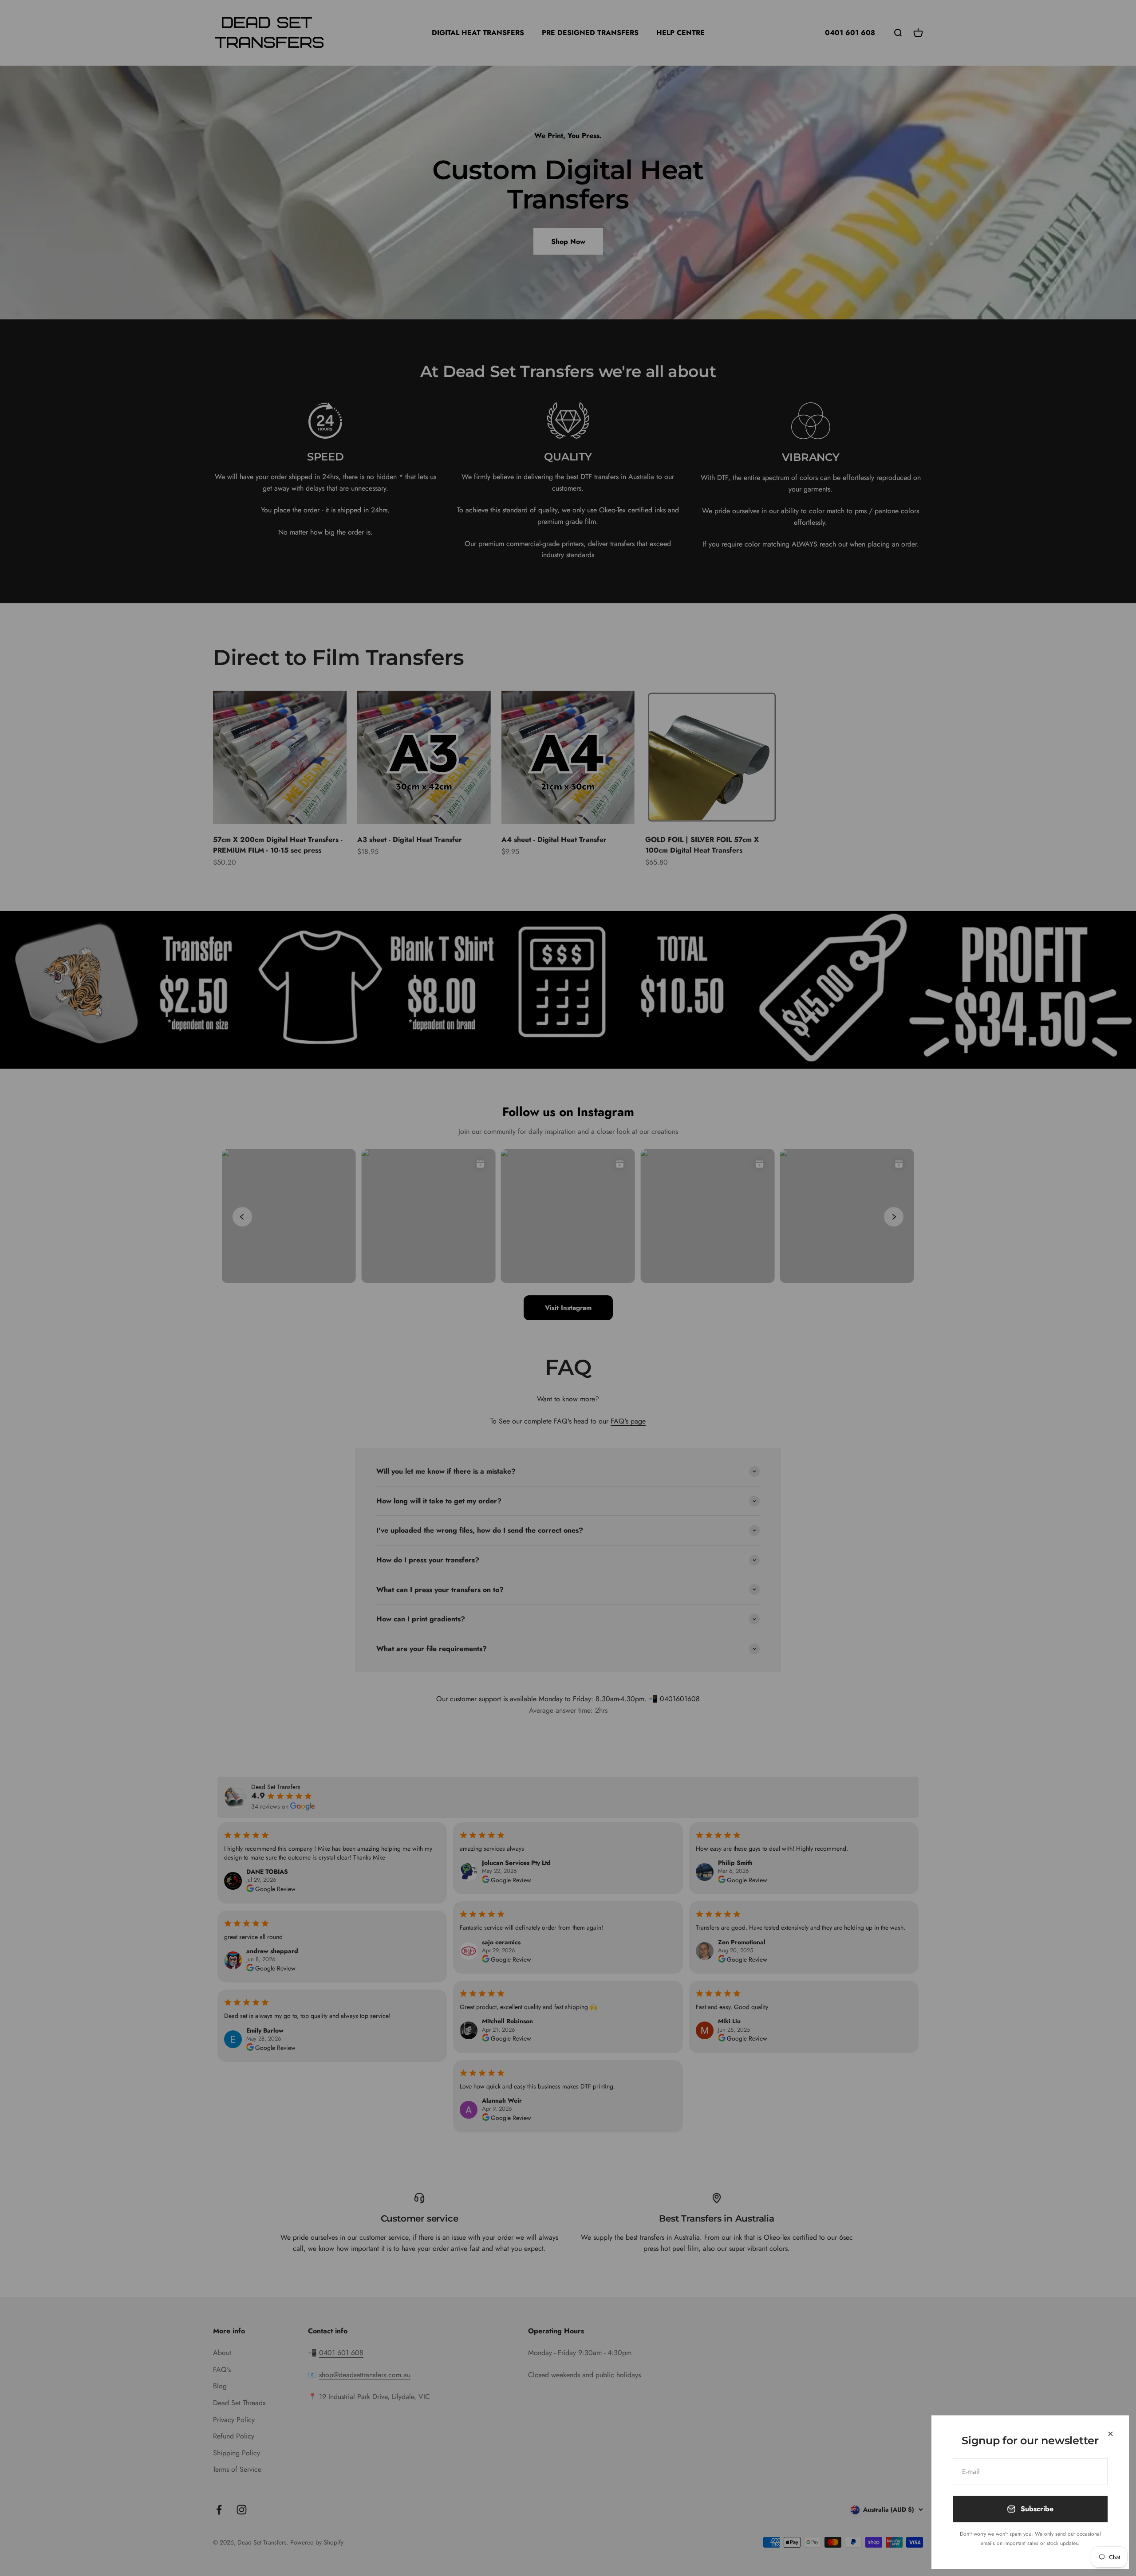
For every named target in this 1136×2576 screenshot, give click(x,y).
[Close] (1110, 2434)
